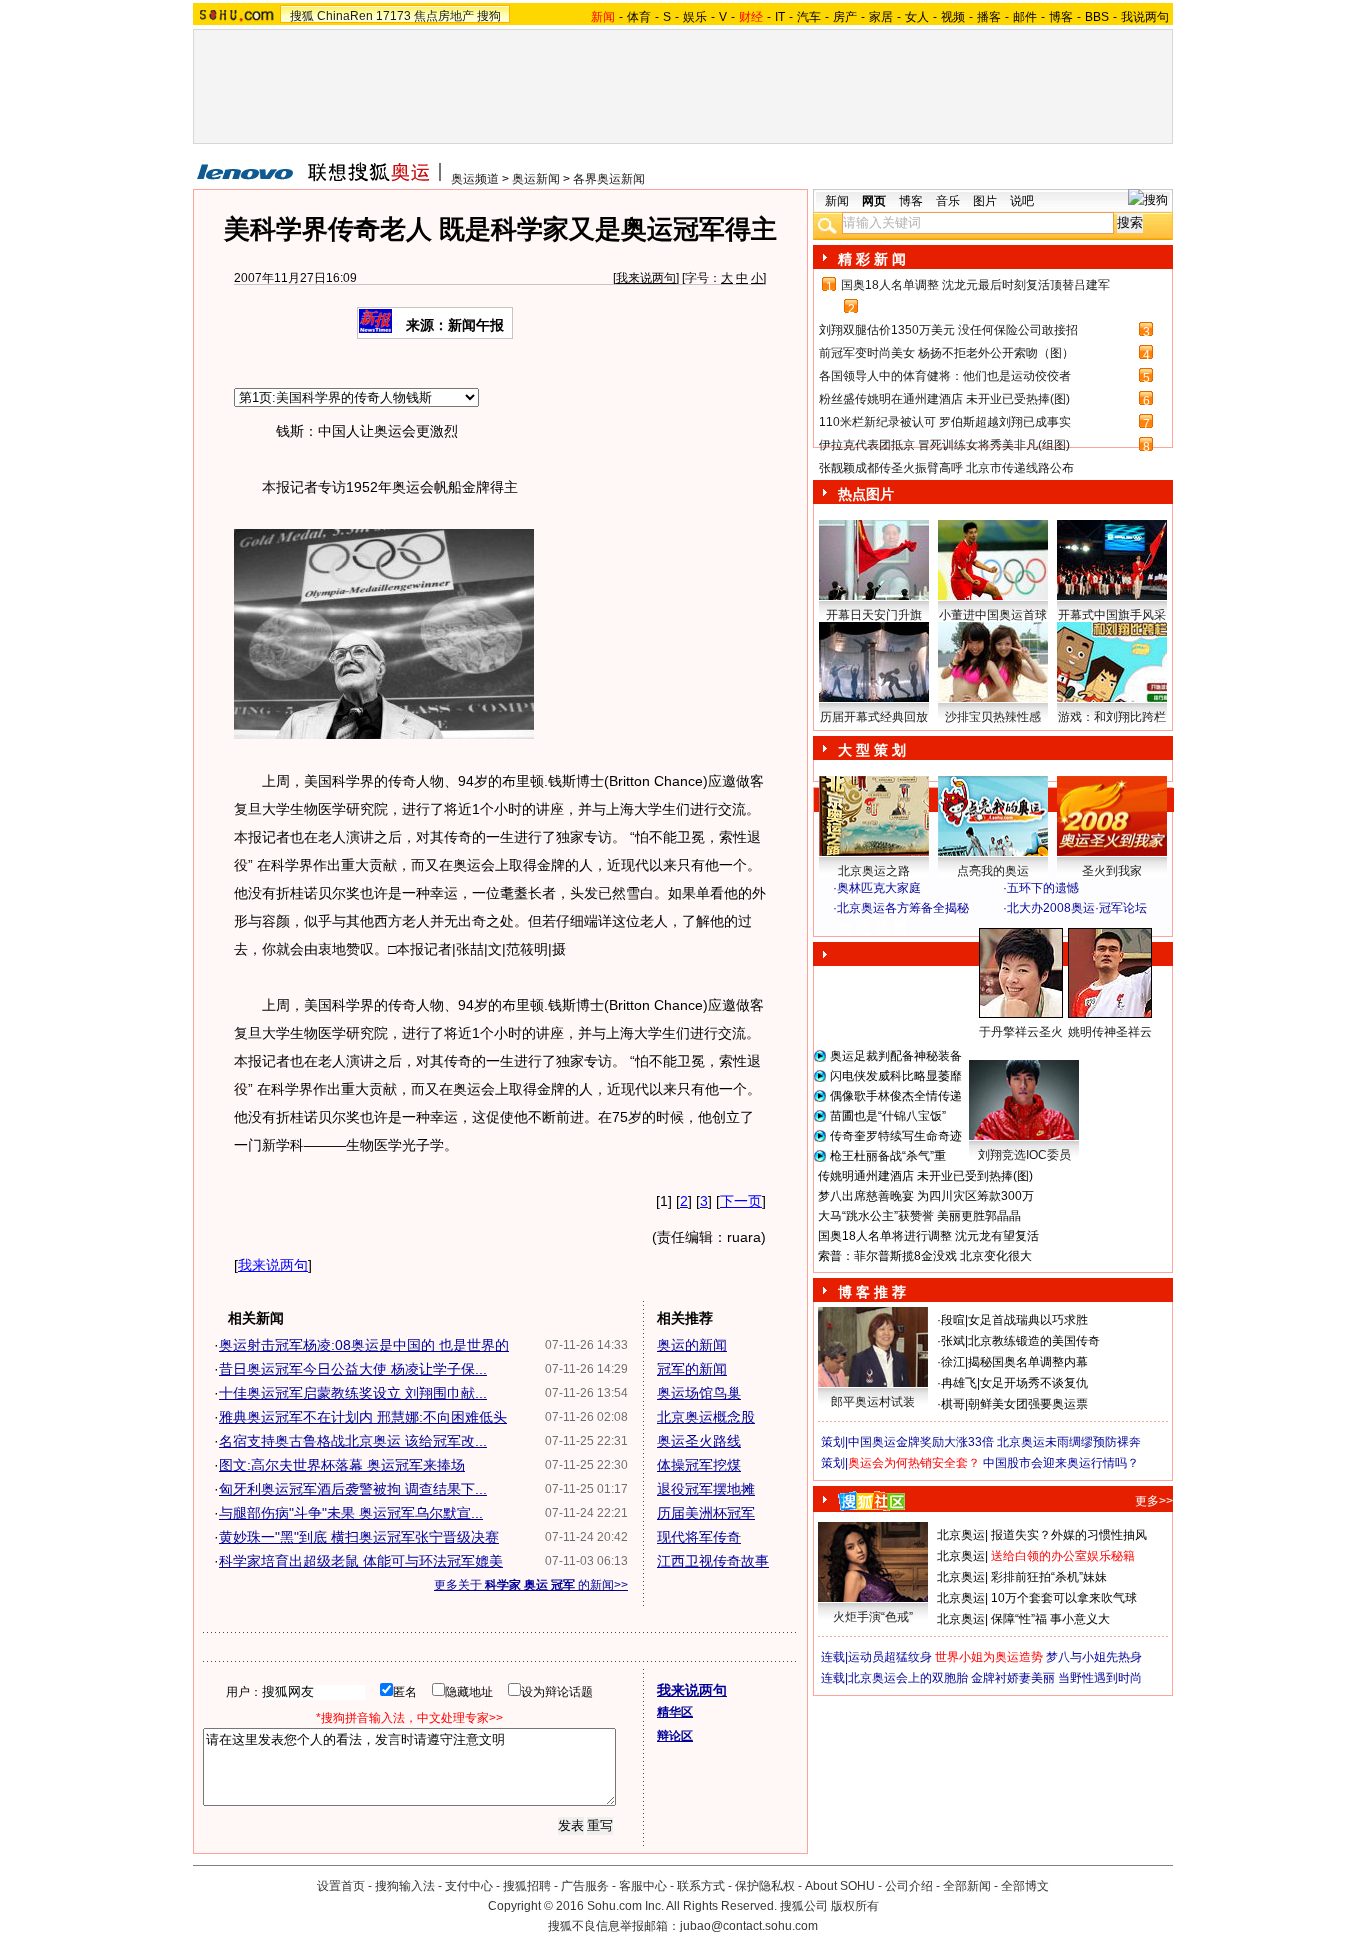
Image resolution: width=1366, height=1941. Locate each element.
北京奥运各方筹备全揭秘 (903, 908)
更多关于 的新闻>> (531, 1585)
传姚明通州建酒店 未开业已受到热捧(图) (925, 1176)
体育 (639, 17)
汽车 (809, 17)
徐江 (953, 1362)
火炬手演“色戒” (873, 1617)
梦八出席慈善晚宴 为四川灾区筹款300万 (926, 1196)
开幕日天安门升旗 (874, 615)
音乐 (948, 201)
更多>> (1154, 1501)
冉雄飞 (959, 1383)
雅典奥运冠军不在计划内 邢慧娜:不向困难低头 (363, 1417)
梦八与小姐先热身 (1094, 1657)
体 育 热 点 (1003, 1051)
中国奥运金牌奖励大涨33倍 (921, 1442)
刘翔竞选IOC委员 (1024, 1155)
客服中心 (643, 1886)
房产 (845, 17)
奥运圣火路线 (699, 1441)
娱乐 (695, 17)
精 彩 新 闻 (872, 259)
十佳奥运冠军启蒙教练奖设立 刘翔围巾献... (353, 1393)
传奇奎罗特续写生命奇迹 (896, 1136)
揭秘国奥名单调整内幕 (1028, 1362)
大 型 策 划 (872, 750)
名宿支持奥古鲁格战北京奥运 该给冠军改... (353, 1441)
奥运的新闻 (692, 1345)
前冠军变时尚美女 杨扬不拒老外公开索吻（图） (946, 353)
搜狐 (302, 16)
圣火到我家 (1112, 871)
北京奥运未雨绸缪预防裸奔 (1069, 1442)
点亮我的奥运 (993, 871)
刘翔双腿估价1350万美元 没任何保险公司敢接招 (948, 330)
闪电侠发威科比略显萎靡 (896, 1076)
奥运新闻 (536, 179)
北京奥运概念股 (706, 1417)
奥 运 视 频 (873, 927)
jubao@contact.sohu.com (749, 1926)
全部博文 (1025, 1886)
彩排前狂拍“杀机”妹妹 (1049, 1577)
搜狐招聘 (527, 1886)
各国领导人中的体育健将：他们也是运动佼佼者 (945, 376)
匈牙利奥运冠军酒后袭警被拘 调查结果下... (353, 1489)
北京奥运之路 (874, 871)
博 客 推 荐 (872, 1292)
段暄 (953, 1320)
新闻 (837, 201)
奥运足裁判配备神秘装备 (896, 1056)
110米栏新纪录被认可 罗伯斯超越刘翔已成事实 (945, 422)
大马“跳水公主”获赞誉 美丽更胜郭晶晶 (919, 1216)
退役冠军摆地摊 (706, 1489)
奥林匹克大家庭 (879, 888)
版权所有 (855, 1906)
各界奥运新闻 (609, 179)
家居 (881, 17)
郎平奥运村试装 (873, 1402)
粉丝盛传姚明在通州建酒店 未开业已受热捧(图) (944, 399)
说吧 (1022, 201)
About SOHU (840, 1886)
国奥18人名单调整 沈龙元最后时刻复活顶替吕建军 (975, 285)
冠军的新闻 (692, 1369)
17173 (393, 16)
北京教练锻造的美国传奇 (1034, 1341)
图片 (985, 201)
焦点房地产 (444, 16)
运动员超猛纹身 (890, 1657)
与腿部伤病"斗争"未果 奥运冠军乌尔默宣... (351, 1513)
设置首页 (341, 1886)
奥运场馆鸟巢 (699, 1393)
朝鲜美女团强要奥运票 (1028, 1404)
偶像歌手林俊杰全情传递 (896, 1096)
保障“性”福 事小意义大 (1050, 1619)
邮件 (1025, 17)
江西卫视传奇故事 (713, 1561)
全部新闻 (967, 1886)
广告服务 (585, 1886)
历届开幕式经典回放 (874, 717)
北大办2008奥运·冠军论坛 (1077, 908)
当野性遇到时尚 (1100, 1678)
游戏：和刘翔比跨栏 (1112, 717)
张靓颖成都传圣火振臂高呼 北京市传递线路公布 (946, 468)
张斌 (953, 1341)
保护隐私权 (765, 1886)
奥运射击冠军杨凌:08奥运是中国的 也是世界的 (364, 1345)
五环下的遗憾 (1043, 888)
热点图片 (866, 494)
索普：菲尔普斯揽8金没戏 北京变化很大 (925, 1256)
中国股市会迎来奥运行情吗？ (1061, 1463)
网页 (874, 201)
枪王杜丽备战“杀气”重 (888, 1156)
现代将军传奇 (699, 1537)
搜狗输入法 (405, 1886)
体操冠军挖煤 (699, 1465)
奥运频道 (475, 179)
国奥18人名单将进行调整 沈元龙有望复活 (928, 1236)
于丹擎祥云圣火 (1021, 1032)
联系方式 (701, 1886)
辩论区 (675, 1736)
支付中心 (469, 1886)
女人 (917, 17)
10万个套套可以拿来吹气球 (1064, 1598)
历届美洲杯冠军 (706, 1513)
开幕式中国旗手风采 (1112, 615)
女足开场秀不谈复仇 (1034, 1383)
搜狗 (489, 16)
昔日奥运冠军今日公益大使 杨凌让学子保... (353, 1369)
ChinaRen (345, 16)
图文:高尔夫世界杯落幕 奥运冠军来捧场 (342, 1465)
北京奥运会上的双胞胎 (908, 1678)
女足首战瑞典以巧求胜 (1028, 1320)
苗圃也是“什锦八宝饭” (888, 1116)
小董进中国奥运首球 (993, 615)
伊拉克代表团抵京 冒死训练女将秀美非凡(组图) (944, 445)
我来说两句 (646, 278)
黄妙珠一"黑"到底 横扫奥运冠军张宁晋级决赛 (359, 1537)
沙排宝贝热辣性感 (993, 717)
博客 (1061, 17)
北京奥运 (961, 1535)
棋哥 (953, 1404)
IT (780, 17)
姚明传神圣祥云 (1110, 1032)
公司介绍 (909, 1886)
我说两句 (1145, 17)
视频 (953, 17)
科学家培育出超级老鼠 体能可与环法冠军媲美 (361, 1561)
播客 (989, 17)
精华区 (675, 1712)
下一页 (741, 1201)
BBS (1097, 17)
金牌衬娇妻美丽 (1013, 1678)
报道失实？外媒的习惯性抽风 (1069, 1535)
